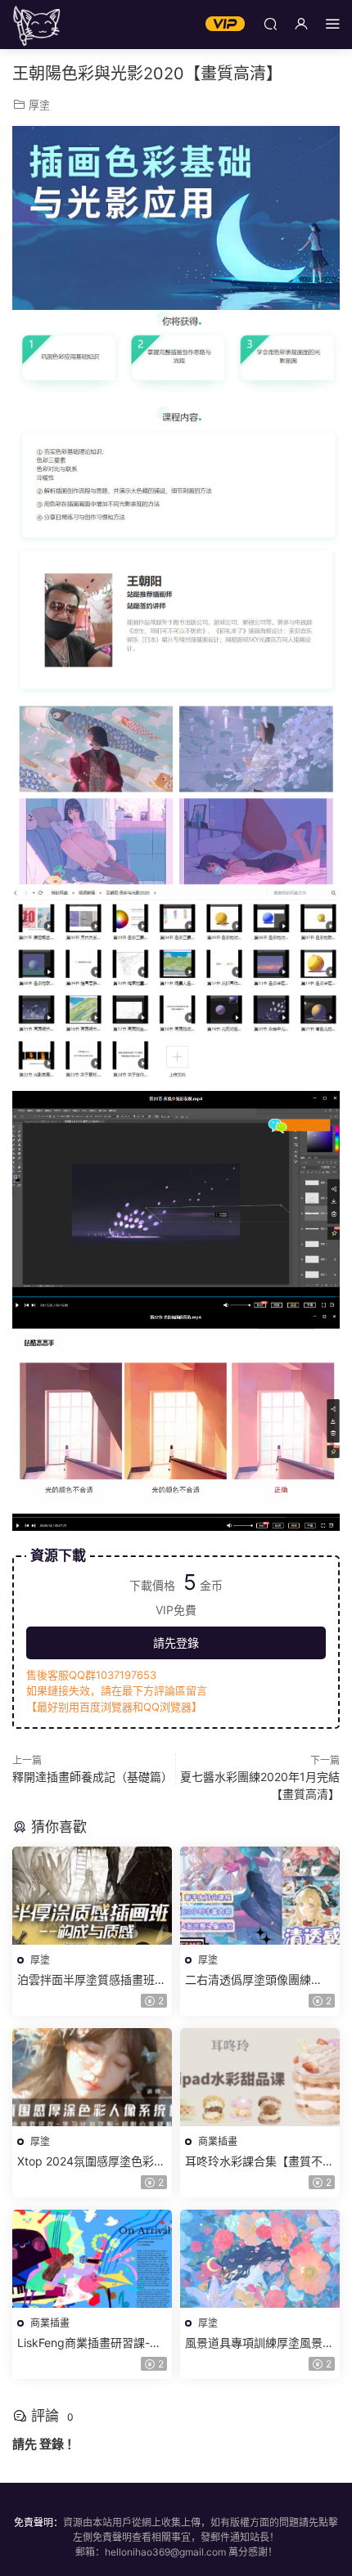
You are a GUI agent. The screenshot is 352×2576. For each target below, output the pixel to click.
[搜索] (270, 23)
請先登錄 (176, 1643)
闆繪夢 (37, 25)
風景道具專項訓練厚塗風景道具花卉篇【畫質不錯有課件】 (259, 2343)
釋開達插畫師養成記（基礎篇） (93, 1777)
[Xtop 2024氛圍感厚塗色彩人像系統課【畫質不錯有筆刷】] (92, 2077)
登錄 (52, 2444)
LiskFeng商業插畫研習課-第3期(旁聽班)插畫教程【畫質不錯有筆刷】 (89, 2343)
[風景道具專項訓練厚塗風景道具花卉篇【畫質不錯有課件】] (260, 2259)
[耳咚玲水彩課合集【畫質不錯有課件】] (260, 2077)
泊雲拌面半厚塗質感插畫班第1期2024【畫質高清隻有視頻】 (92, 1980)
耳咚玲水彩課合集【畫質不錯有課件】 (259, 2162)
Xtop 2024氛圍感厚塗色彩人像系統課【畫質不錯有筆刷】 (92, 2162)
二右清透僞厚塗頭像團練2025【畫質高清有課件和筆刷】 (256, 1980)
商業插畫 (218, 2141)
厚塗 (39, 105)
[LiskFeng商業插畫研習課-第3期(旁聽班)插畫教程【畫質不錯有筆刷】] (92, 2259)
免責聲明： (38, 2522)
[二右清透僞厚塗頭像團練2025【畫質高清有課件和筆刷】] (260, 1896)
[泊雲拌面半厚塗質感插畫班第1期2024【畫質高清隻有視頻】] (92, 1896)
